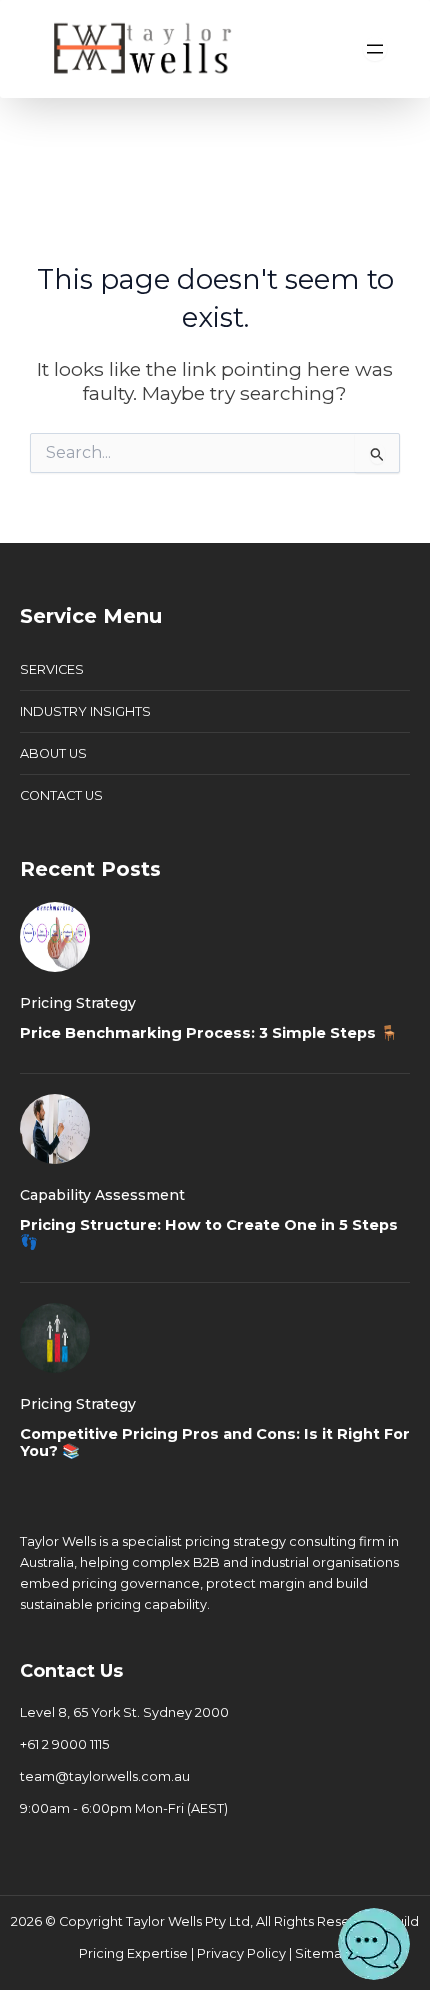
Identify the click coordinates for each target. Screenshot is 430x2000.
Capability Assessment (102, 1195)
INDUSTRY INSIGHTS (85, 711)
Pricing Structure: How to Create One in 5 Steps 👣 (209, 1234)
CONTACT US (61, 795)
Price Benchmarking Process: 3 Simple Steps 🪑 (209, 1033)
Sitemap (323, 1953)
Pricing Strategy (78, 1003)
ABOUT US (53, 753)
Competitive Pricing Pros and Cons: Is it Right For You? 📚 (215, 1443)
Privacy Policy (241, 1953)
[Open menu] (375, 49)
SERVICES (52, 669)
